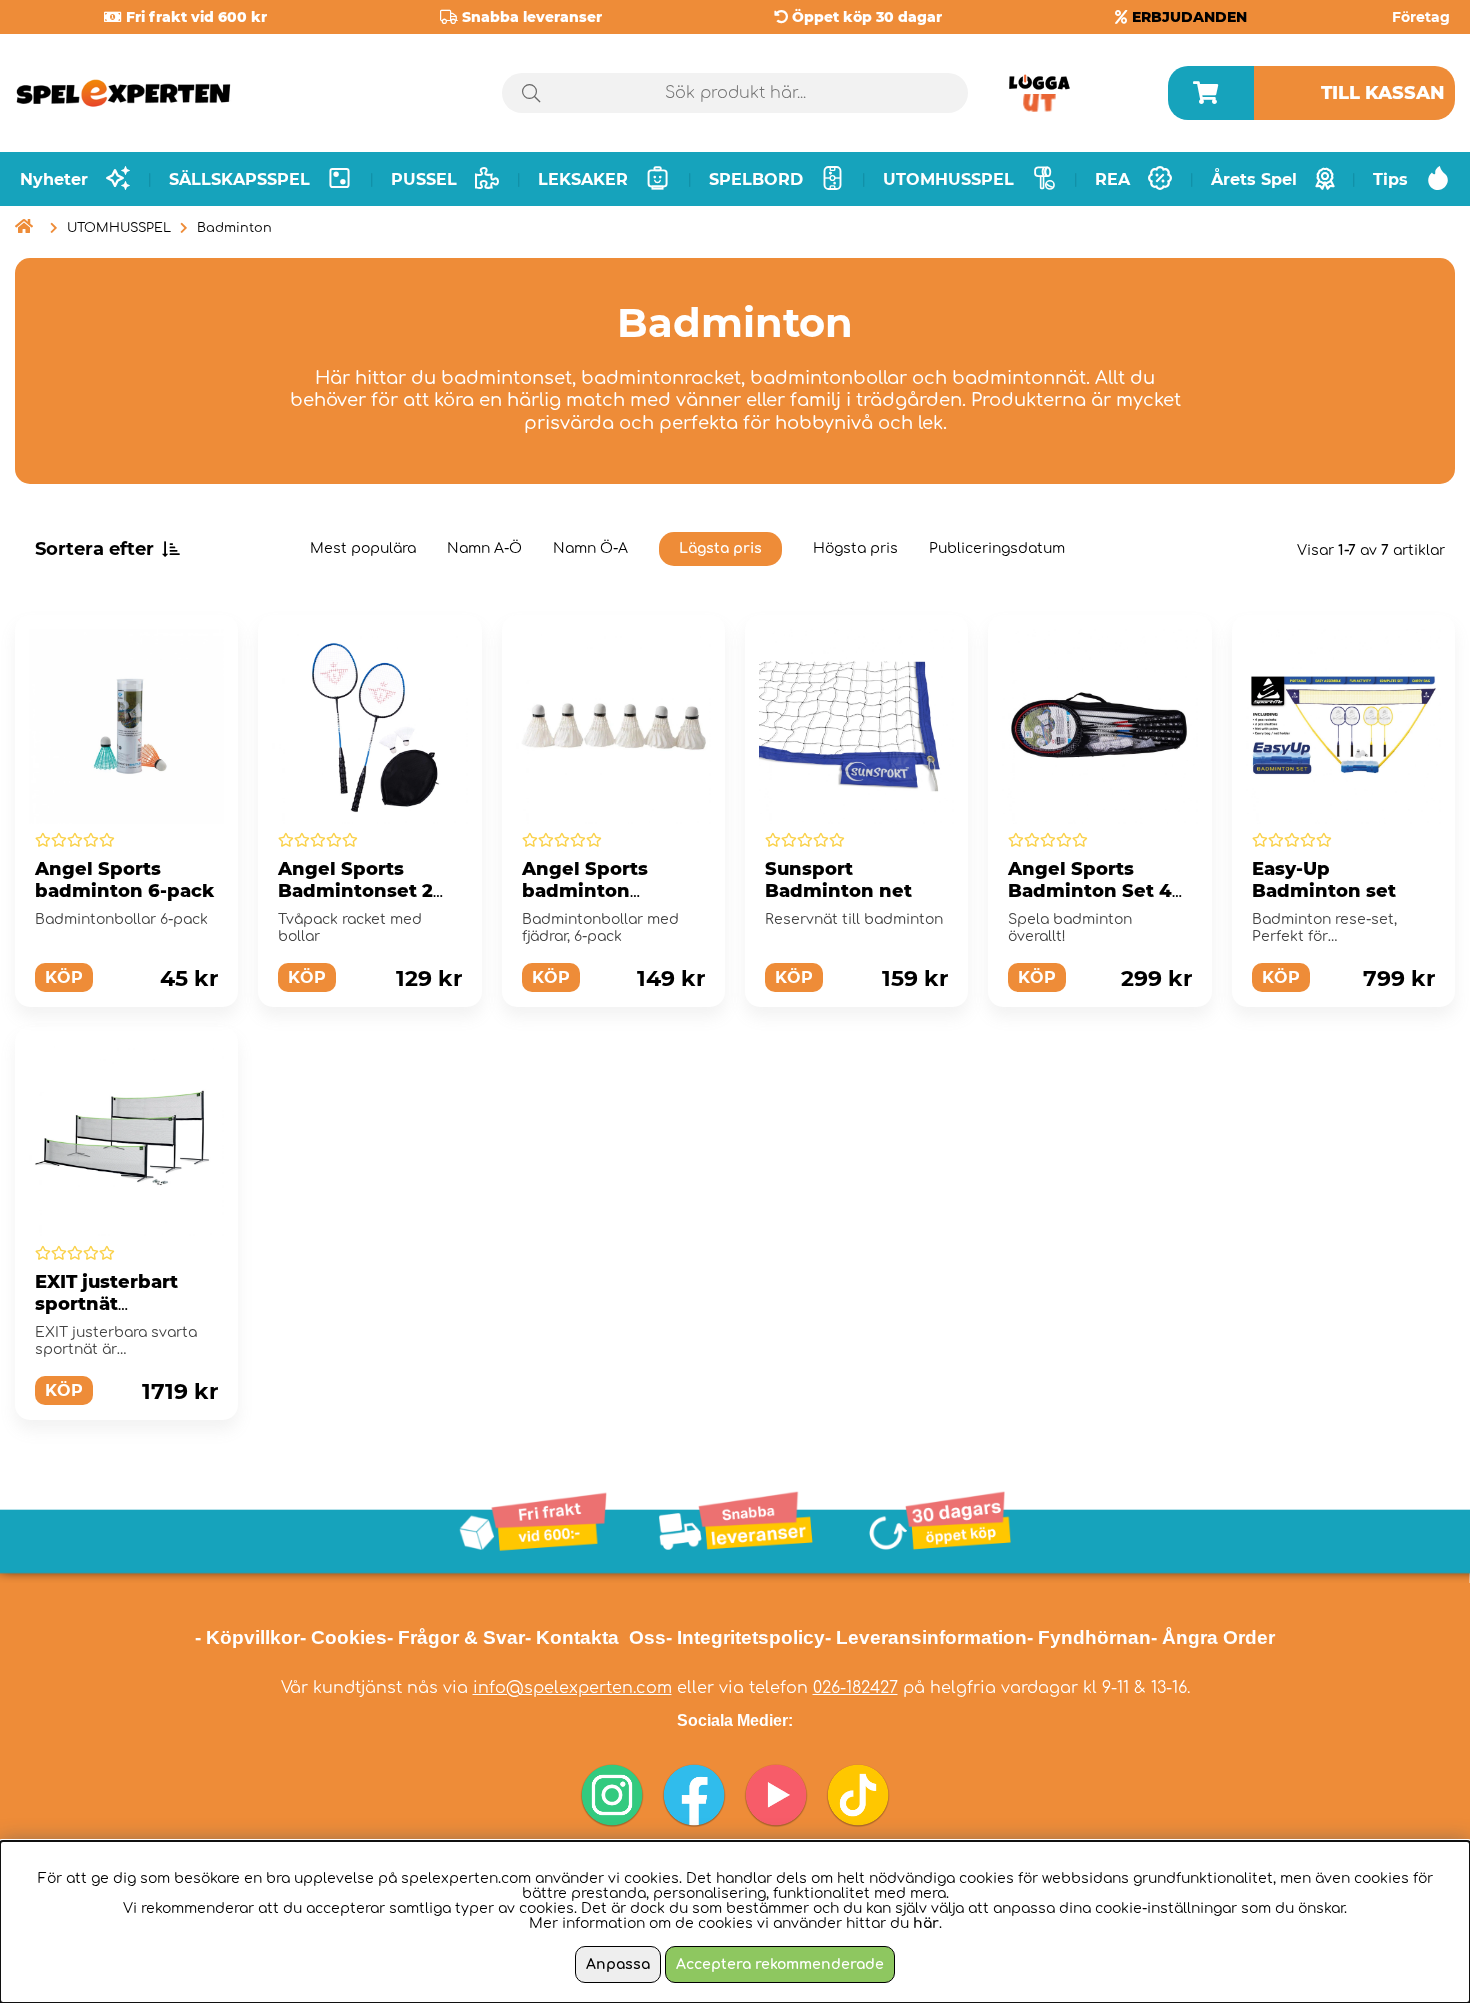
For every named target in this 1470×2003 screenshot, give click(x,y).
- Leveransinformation (926, 1637)
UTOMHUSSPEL (119, 228)
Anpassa (618, 1964)
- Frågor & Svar (456, 1637)
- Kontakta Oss (595, 1637)
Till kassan (1383, 93)
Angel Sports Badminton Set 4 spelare (1090, 891)
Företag (1421, 17)
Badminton (234, 228)
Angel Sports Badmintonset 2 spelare (355, 891)
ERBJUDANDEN (1189, 17)
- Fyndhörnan (1089, 1637)
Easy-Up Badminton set (1324, 880)
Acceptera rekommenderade (780, 1964)
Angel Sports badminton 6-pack (124, 880)
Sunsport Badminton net (838, 880)
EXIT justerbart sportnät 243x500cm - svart (123, 1304)
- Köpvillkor (247, 1637)
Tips (1390, 179)
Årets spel (1254, 179)
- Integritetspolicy (745, 1637)
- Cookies (343, 1637)
